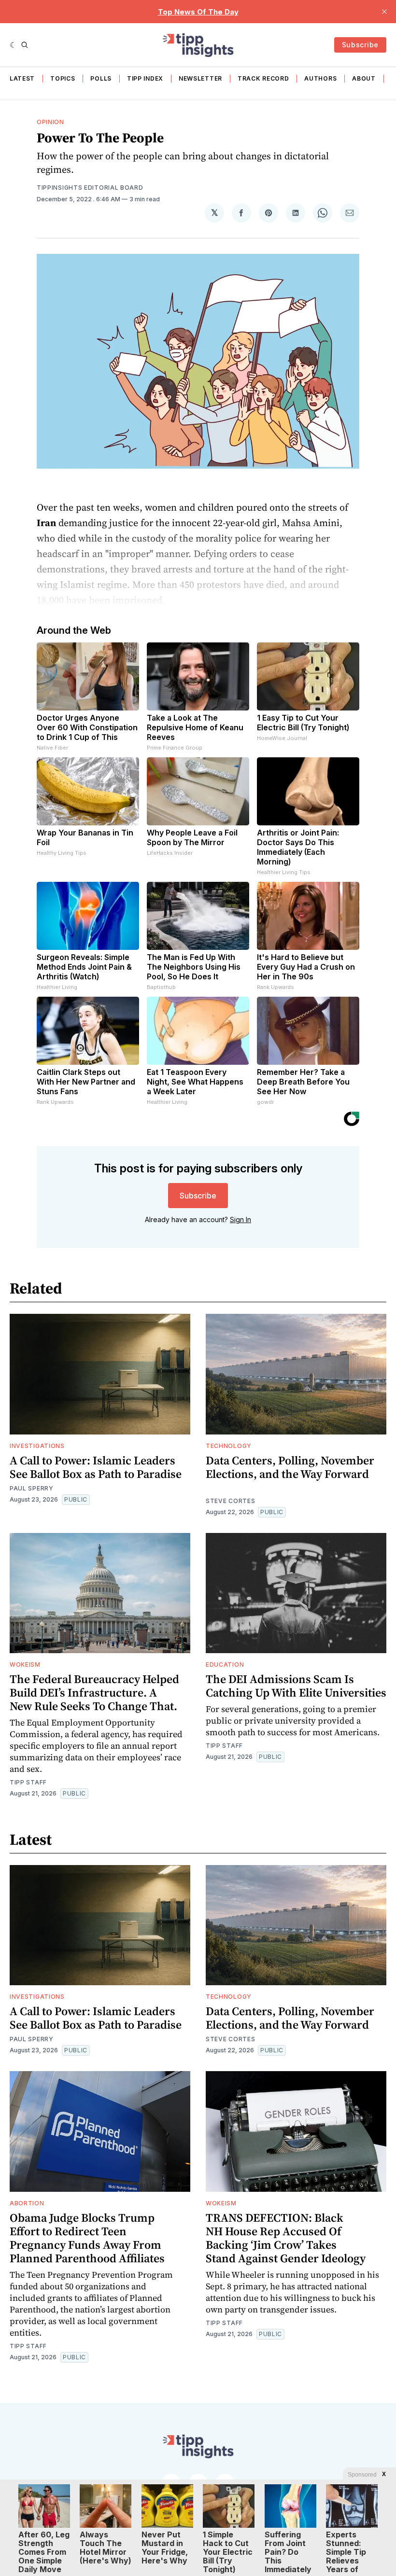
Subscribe (360, 45)
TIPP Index (145, 78)
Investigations (37, 1446)
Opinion (50, 122)
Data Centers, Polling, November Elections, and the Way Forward (290, 1467)
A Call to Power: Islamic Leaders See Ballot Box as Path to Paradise (96, 1467)
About (364, 78)
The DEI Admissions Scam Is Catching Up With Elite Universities (296, 1686)
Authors (320, 78)
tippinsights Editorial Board (90, 188)
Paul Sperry (32, 1488)
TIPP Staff (28, 1782)
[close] (384, 12)
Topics (63, 78)
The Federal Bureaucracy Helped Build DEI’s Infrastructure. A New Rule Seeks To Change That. (94, 1692)
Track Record (263, 78)
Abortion (27, 2203)
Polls (101, 78)
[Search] (25, 45)
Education (225, 1664)
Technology (229, 1446)
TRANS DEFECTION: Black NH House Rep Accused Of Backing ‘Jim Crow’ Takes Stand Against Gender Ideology (286, 2238)
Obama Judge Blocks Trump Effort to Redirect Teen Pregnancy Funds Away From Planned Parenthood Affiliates (87, 2238)
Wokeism (25, 1664)
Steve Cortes (230, 1501)
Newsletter (200, 78)
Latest (22, 78)
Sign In (240, 1219)
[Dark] (13, 45)
